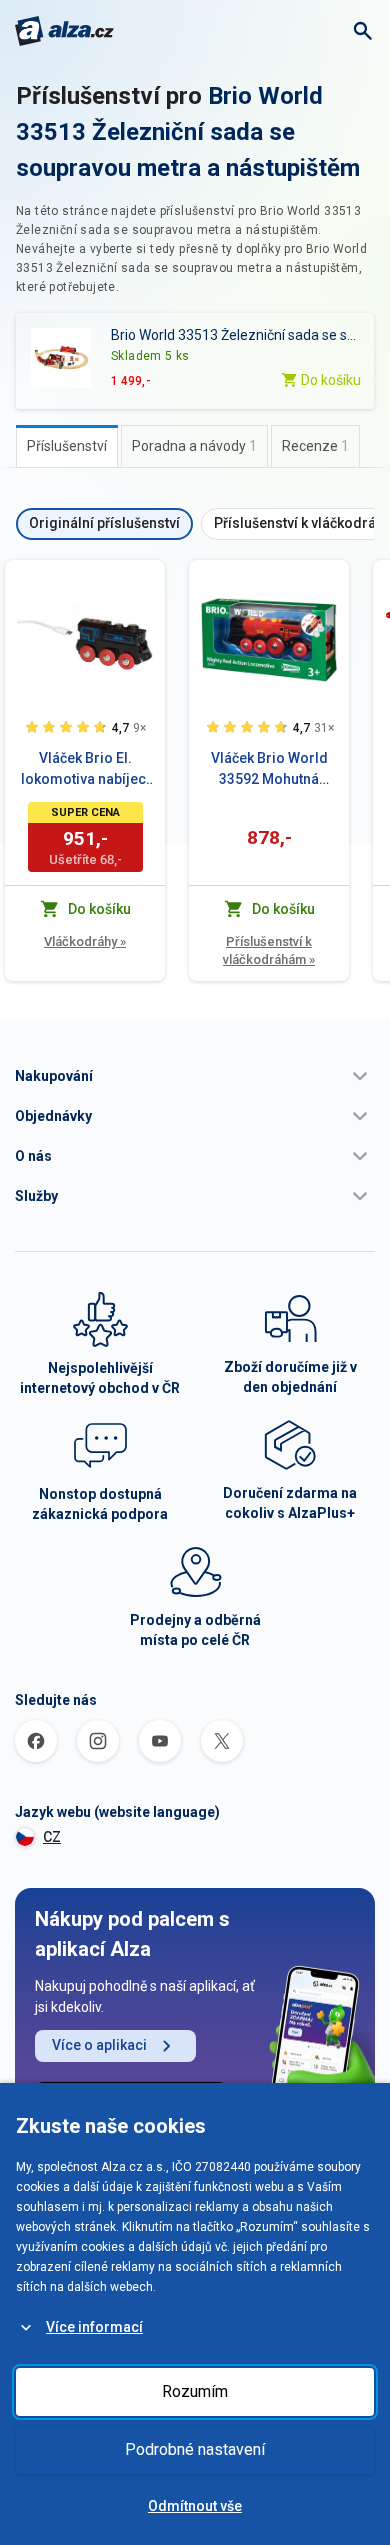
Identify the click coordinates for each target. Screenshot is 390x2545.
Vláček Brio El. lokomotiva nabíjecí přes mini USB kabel (85, 770)
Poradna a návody (194, 446)
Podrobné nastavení (195, 2449)
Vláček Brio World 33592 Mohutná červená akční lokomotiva (269, 770)
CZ (52, 1837)
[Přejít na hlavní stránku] (64, 31)
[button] (195, 1076)
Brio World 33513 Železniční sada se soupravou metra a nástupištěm (188, 132)
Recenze (315, 446)
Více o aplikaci (99, 2045)
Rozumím (195, 2391)
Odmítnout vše (195, 2506)
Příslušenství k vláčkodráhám (269, 950)
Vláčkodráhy (85, 941)
